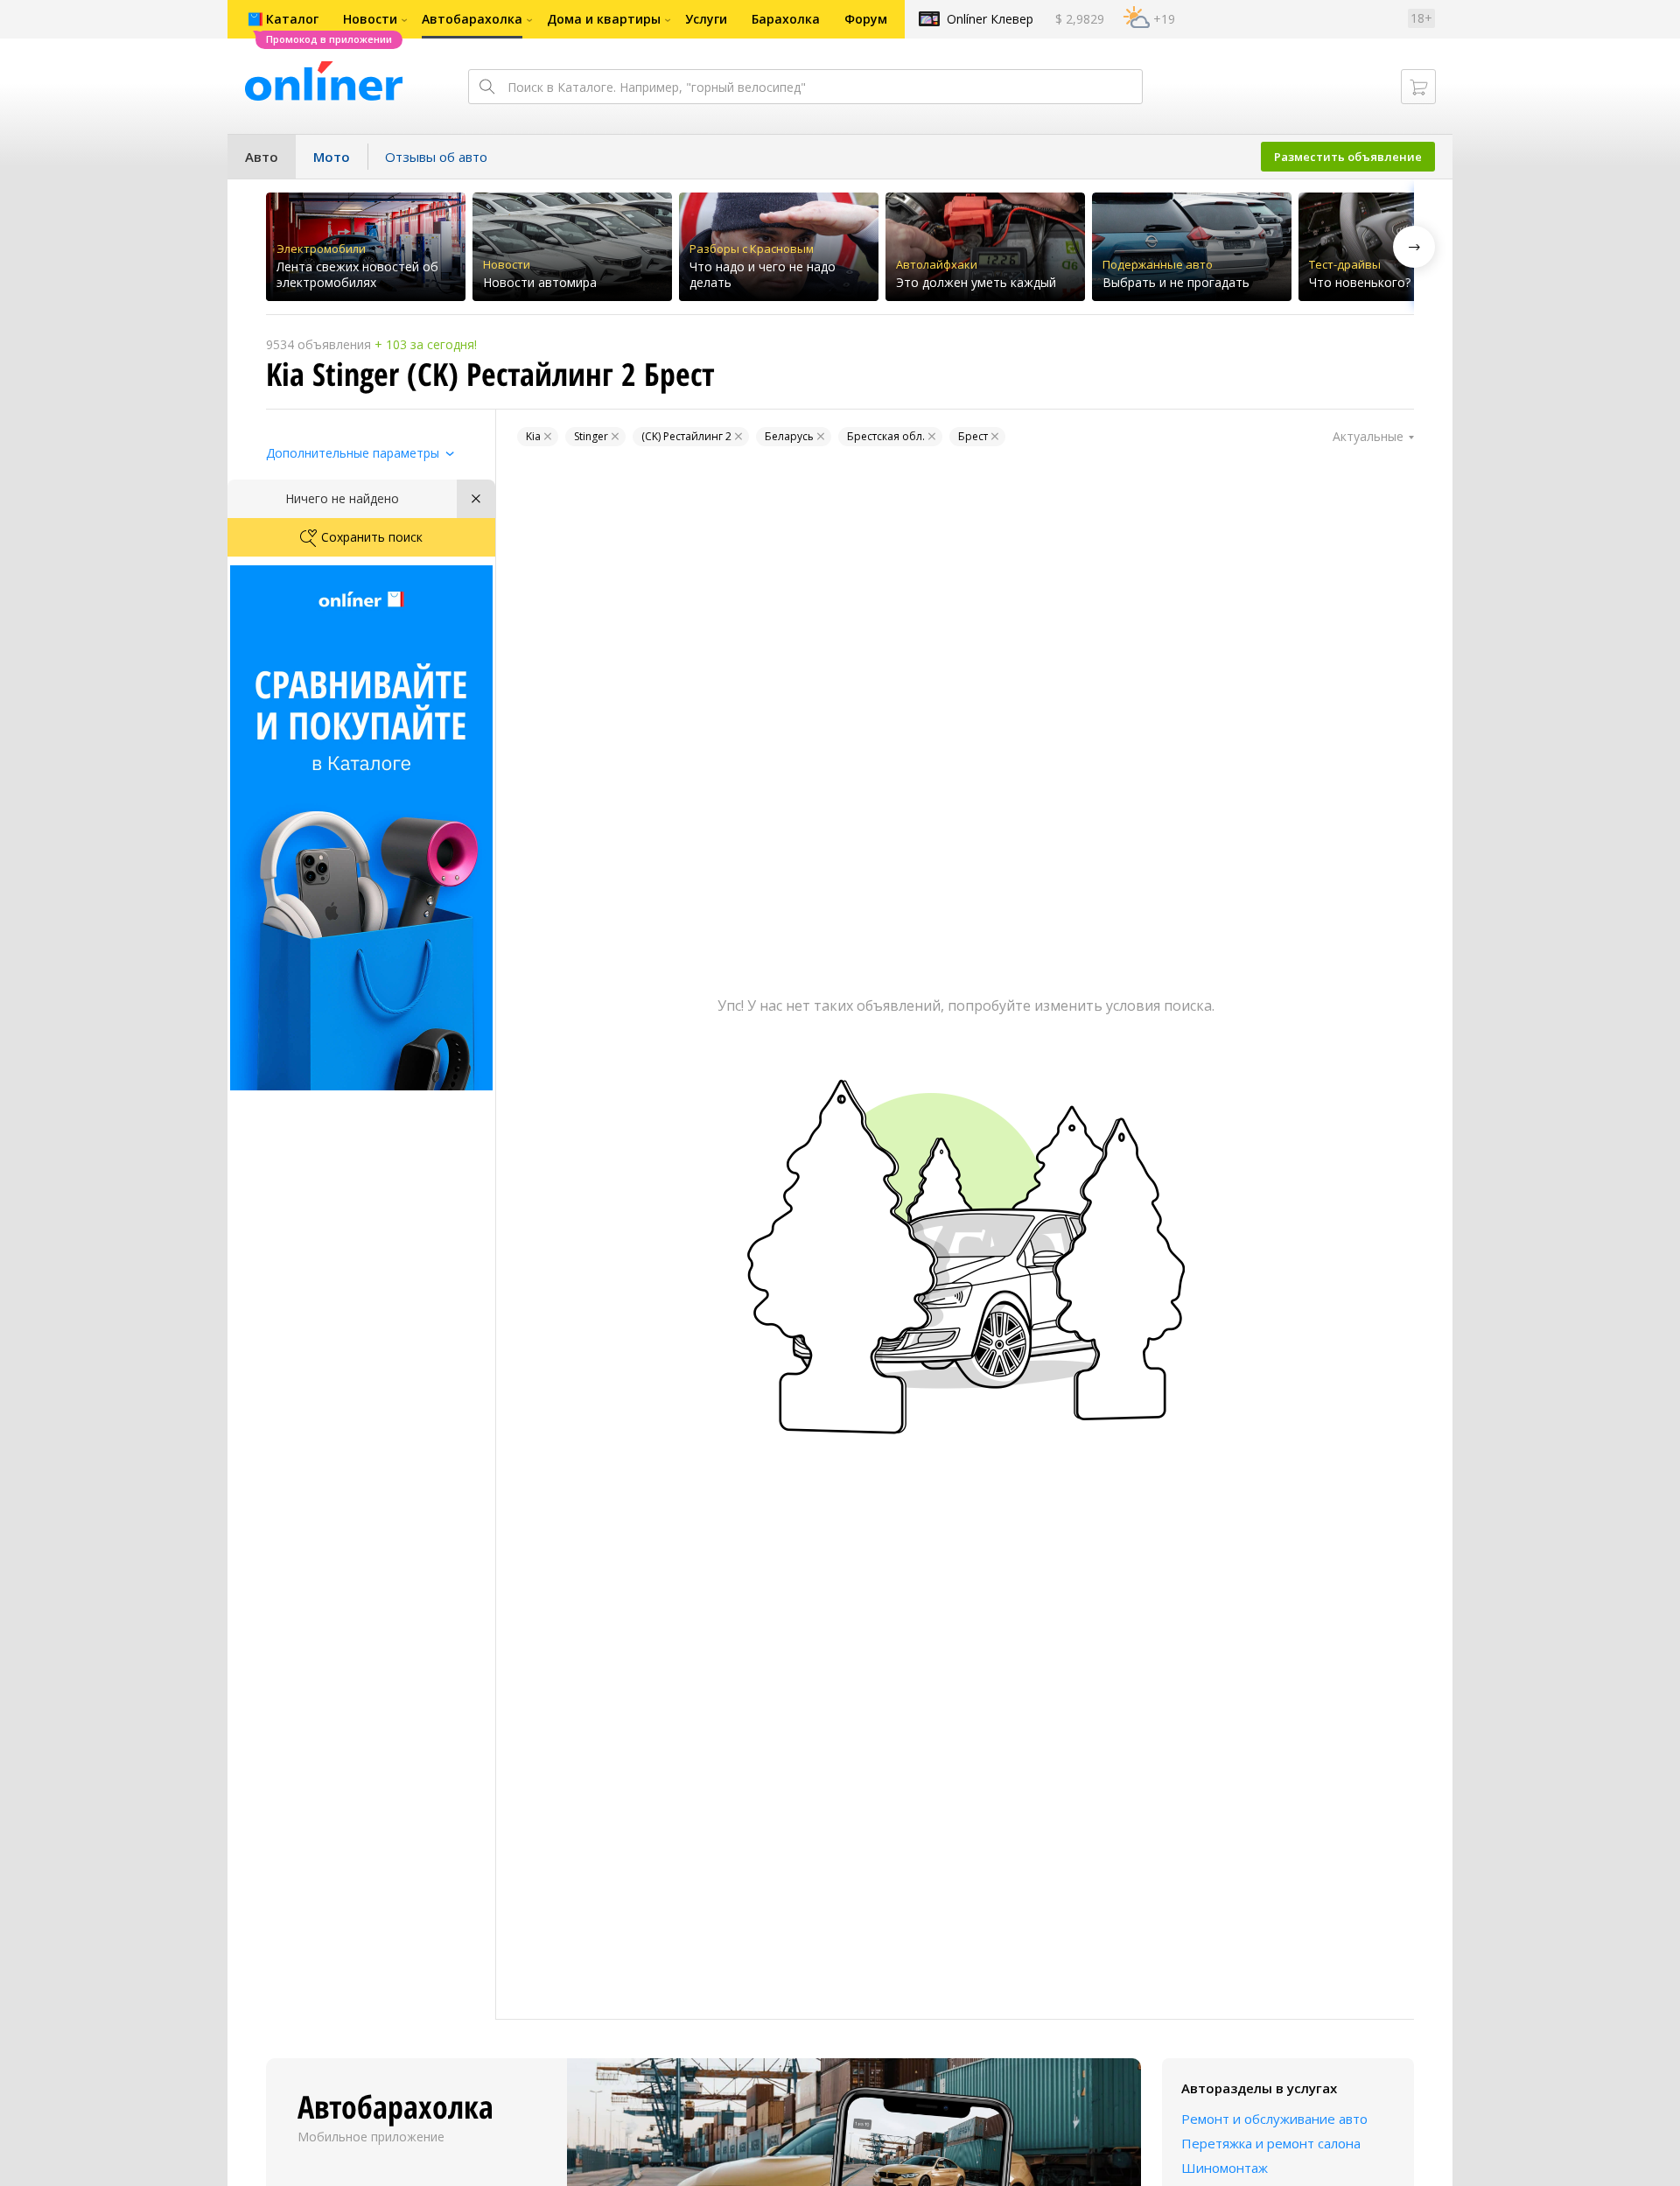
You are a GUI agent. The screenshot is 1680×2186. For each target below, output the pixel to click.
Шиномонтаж (1225, 2168)
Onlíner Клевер (990, 19)
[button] (1414, 247)
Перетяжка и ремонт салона (1271, 2143)
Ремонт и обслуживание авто (1274, 2119)
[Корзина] (1418, 87)
